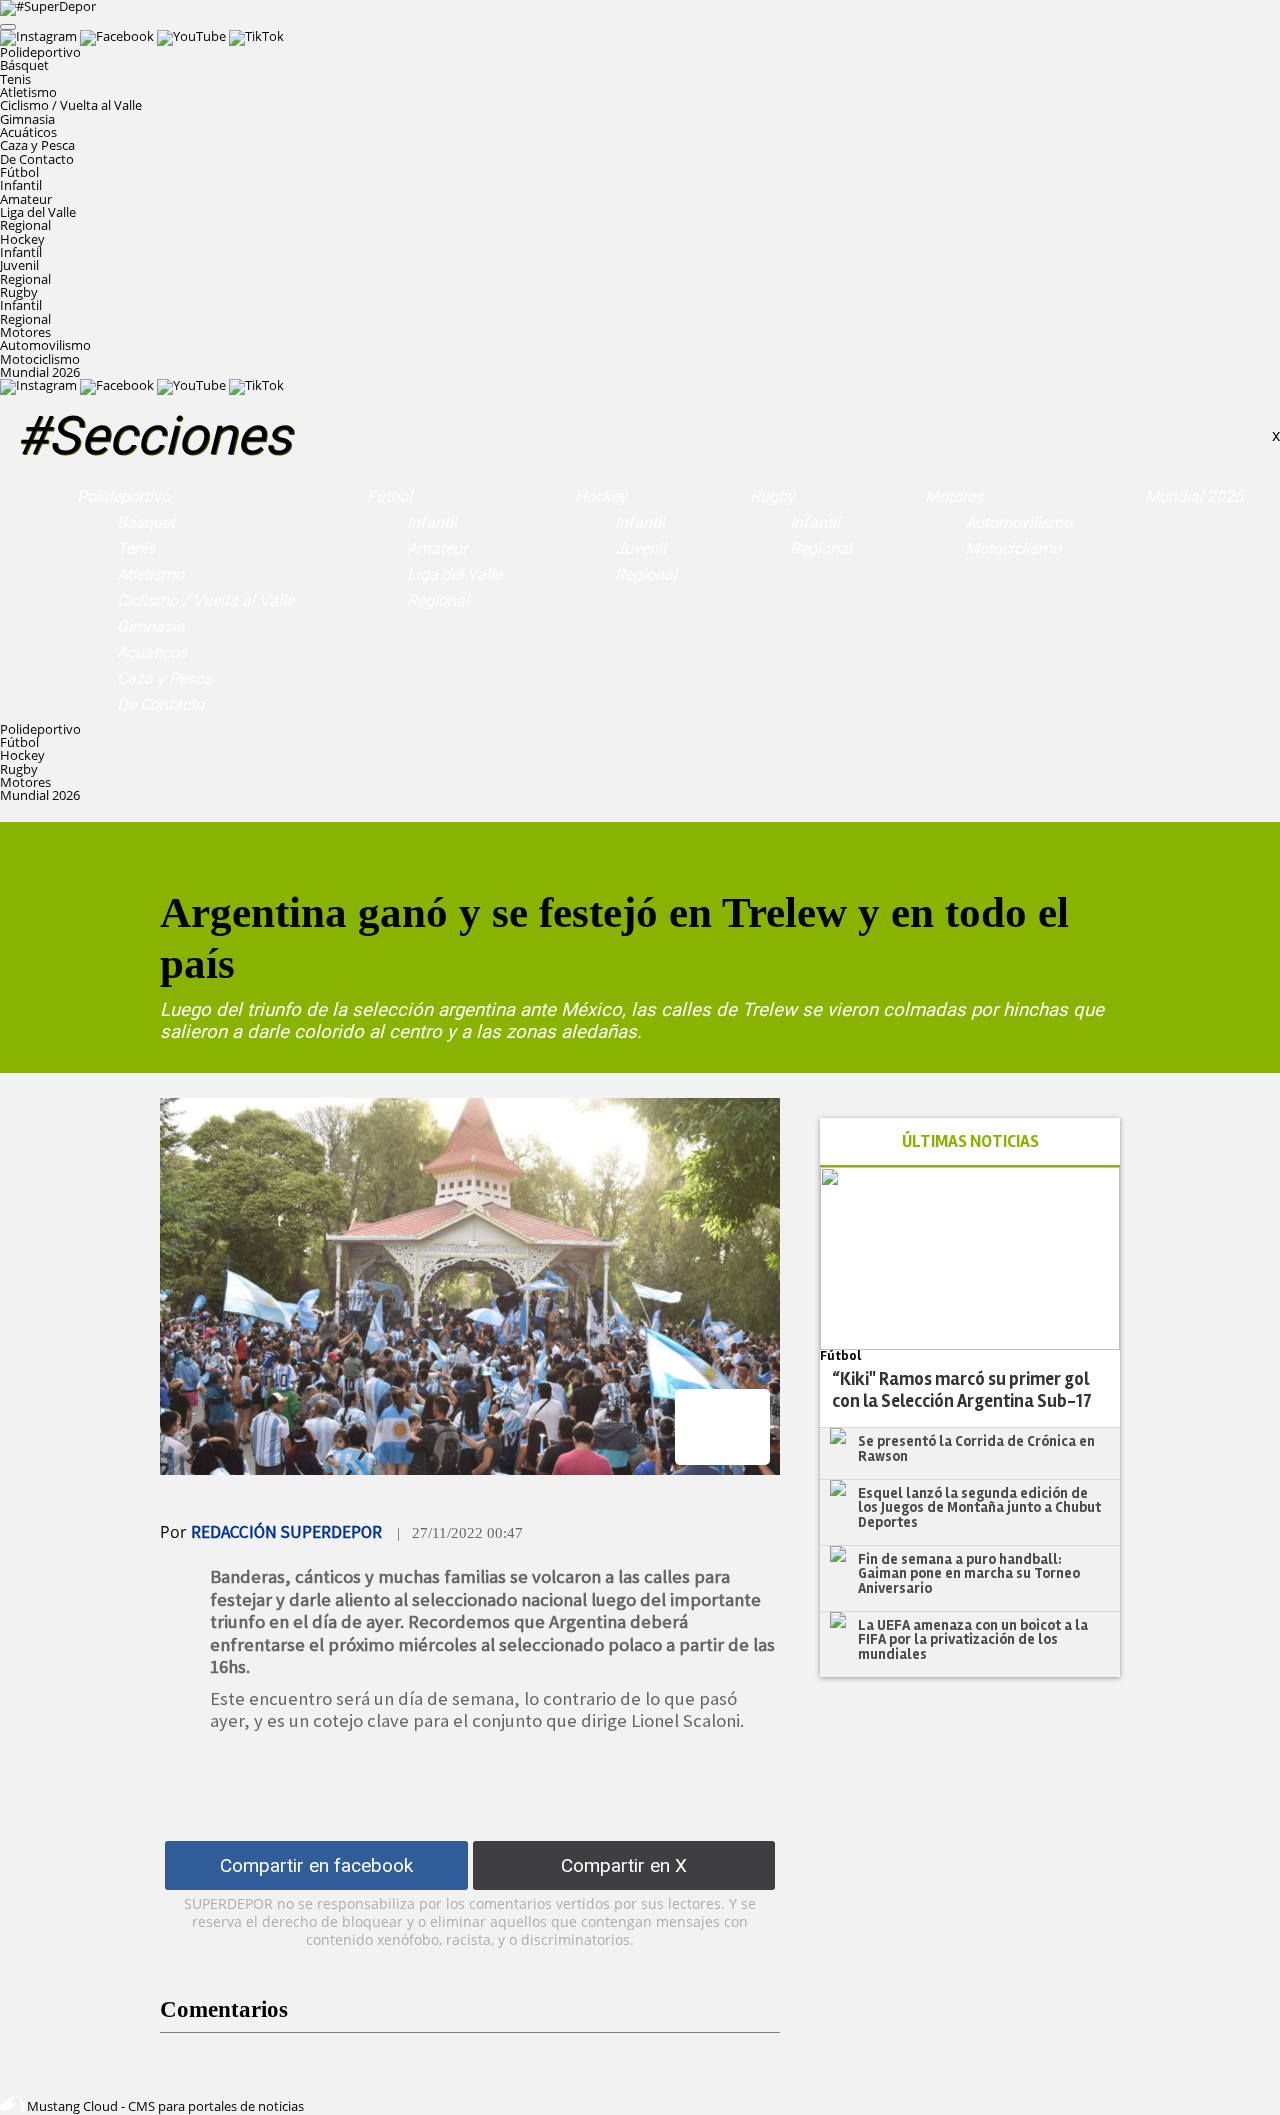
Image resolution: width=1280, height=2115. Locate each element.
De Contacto (37, 159)
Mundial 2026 (40, 372)
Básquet (24, 65)
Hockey (601, 496)
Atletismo (28, 92)
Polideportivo (123, 496)
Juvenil (19, 265)
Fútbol (389, 496)
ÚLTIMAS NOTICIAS (970, 1141)
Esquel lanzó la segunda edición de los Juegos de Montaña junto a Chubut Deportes (979, 1507)
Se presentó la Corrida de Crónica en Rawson (976, 1448)
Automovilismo (45, 345)
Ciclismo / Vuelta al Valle (71, 105)
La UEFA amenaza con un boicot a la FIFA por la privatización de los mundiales (973, 1639)
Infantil (21, 185)
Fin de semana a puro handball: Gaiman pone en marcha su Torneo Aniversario (969, 1573)
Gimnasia (27, 119)
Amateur (26, 199)
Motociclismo (40, 359)
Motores (954, 496)
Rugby (772, 496)
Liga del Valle (38, 212)
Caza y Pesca (37, 145)
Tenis (15, 79)
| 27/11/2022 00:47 (460, 1533)
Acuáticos (28, 132)
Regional (25, 225)
